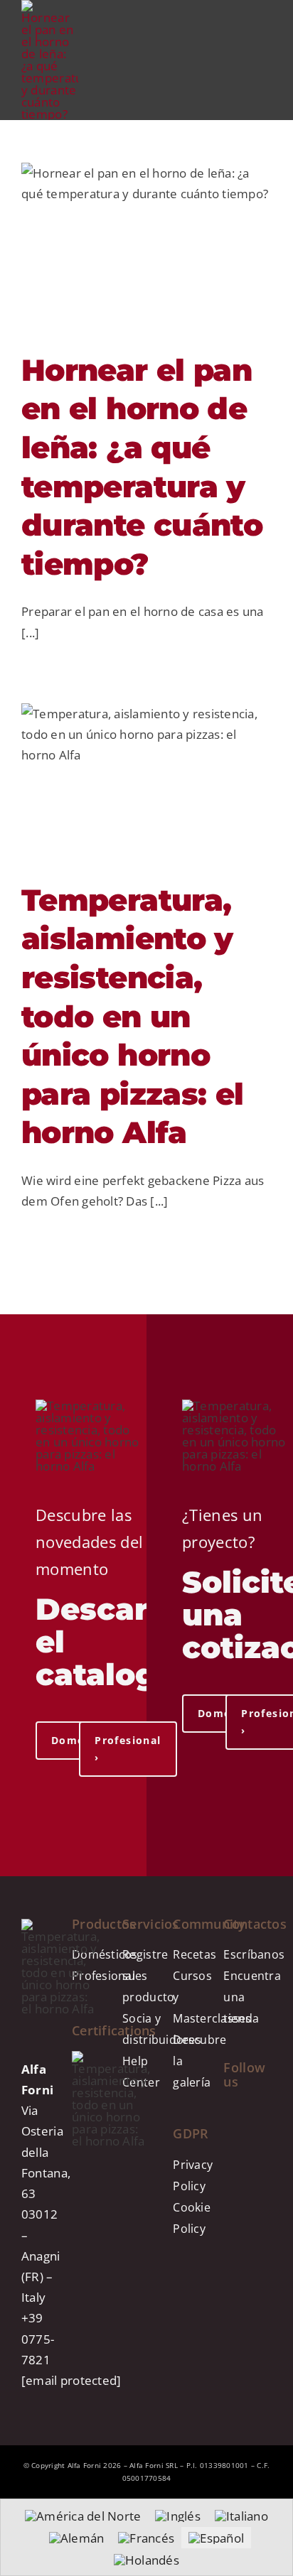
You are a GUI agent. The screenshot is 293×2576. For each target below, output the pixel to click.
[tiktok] (228, 2138)
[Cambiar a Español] (216, 2538)
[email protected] (71, 2380)
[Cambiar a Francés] (146, 2538)
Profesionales (110, 1976)
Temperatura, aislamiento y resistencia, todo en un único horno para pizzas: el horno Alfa (133, 1017)
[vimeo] (244, 2164)
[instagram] (228, 2113)
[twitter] (228, 2164)
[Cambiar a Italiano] (241, 2516)
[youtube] (260, 2113)
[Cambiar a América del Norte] (83, 2516)
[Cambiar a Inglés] (178, 2516)
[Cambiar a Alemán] (77, 2538)
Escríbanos (254, 1954)
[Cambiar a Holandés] (146, 2560)
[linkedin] (262, 2138)
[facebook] (244, 2113)
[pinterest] (244, 2138)
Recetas (195, 1954)
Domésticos (105, 1954)
